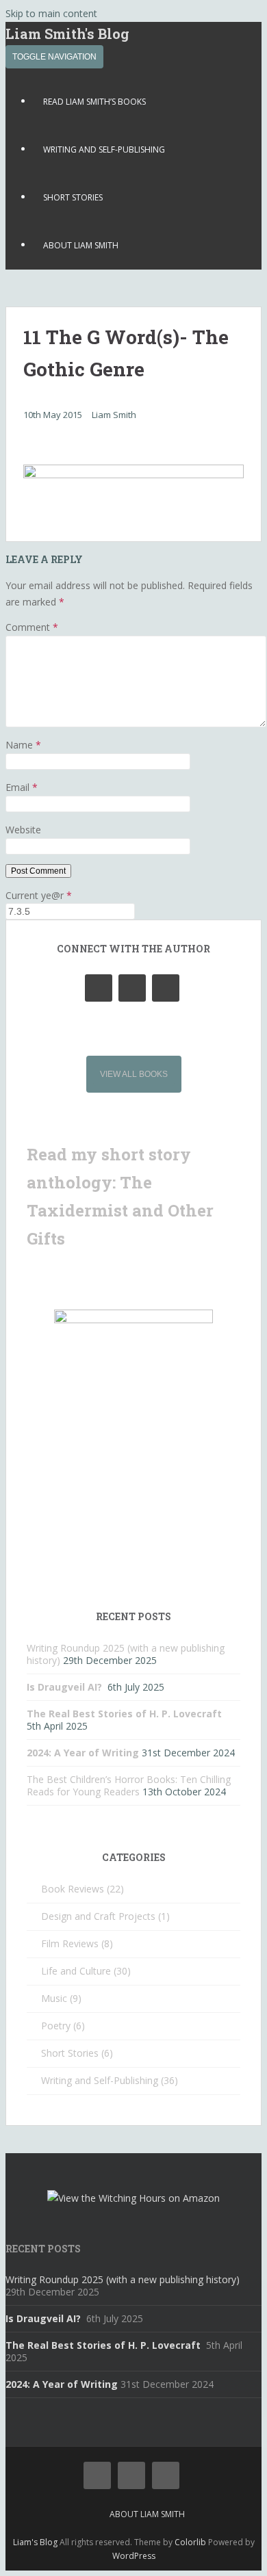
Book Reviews (73, 1889)
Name (23, 745)
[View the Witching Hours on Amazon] (133, 2198)
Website (23, 830)
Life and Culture (76, 1971)
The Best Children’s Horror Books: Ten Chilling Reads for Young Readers (129, 1785)
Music (54, 1998)
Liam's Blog (35, 2542)
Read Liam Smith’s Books (94, 102)
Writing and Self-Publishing (104, 149)
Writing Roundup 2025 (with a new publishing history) (123, 2279)
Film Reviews (70, 1943)
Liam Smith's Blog (67, 34)
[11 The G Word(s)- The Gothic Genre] (133, 474)
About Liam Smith (81, 245)
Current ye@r (39, 895)
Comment (32, 627)
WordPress (134, 2556)
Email (22, 787)
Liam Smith (114, 415)
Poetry (56, 2026)
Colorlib (190, 2542)
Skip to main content (51, 13)
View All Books (134, 1074)
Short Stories (73, 197)
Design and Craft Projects (98, 1916)
